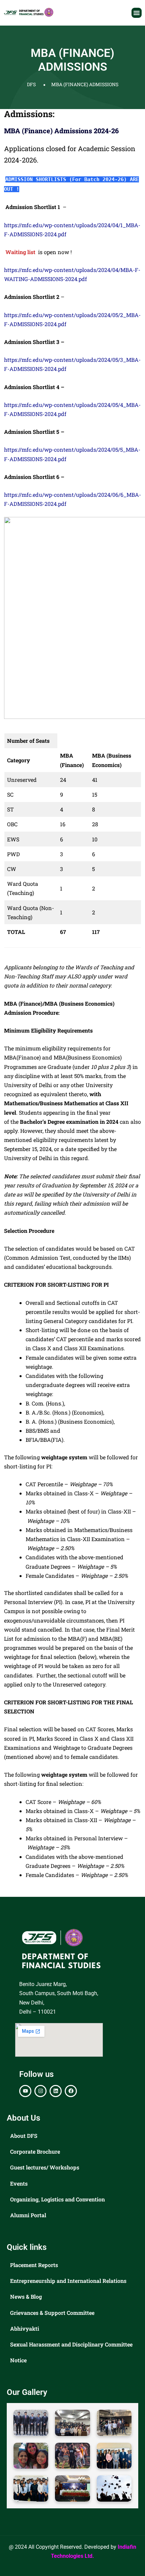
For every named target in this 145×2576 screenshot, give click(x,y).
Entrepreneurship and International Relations (68, 2281)
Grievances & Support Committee (52, 2313)
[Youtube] (25, 2091)
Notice (18, 2360)
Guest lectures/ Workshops (45, 2167)
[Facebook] (71, 2091)
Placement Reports (34, 2265)
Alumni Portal (28, 2215)
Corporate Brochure (35, 2151)
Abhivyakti (25, 2328)
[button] (137, 13)
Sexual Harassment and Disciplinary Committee (71, 2344)
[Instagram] (40, 2091)
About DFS (24, 2136)
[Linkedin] (56, 2091)
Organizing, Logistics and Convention (57, 2199)
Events (19, 2183)
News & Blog (26, 2296)
